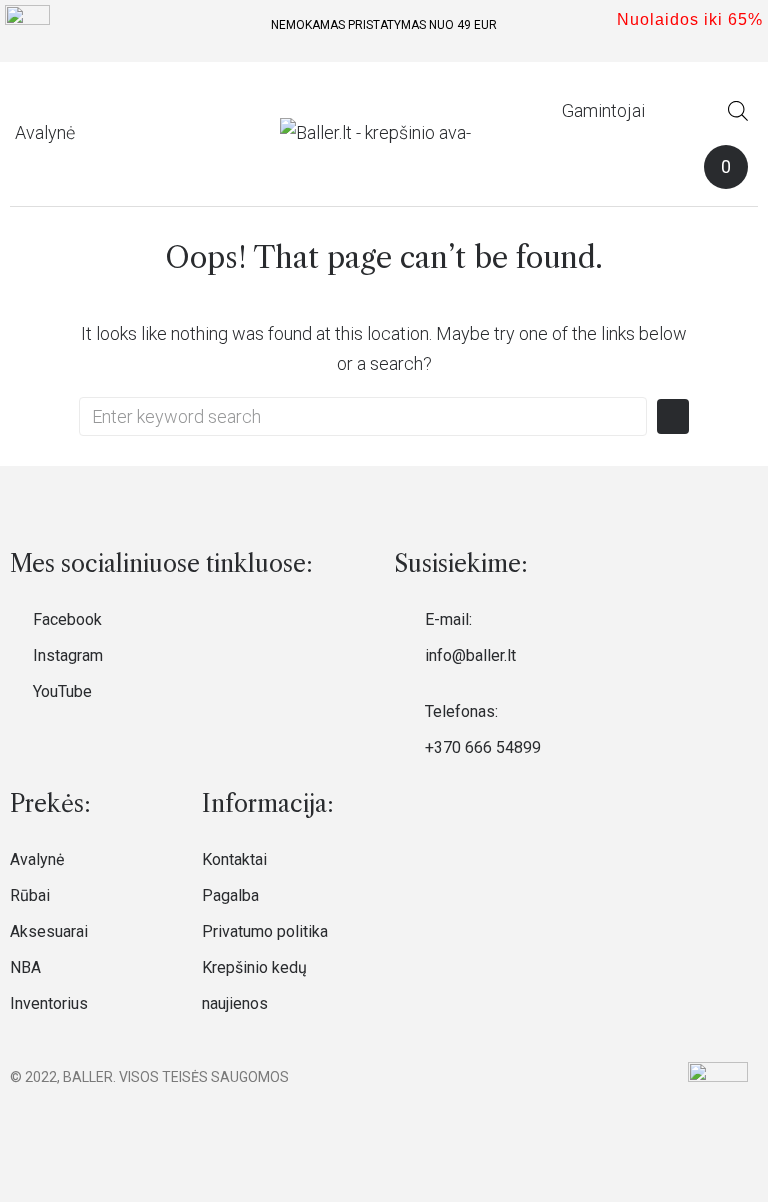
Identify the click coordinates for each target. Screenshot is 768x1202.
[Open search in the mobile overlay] (738, 110)
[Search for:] (363, 416)
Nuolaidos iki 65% (690, 19)
